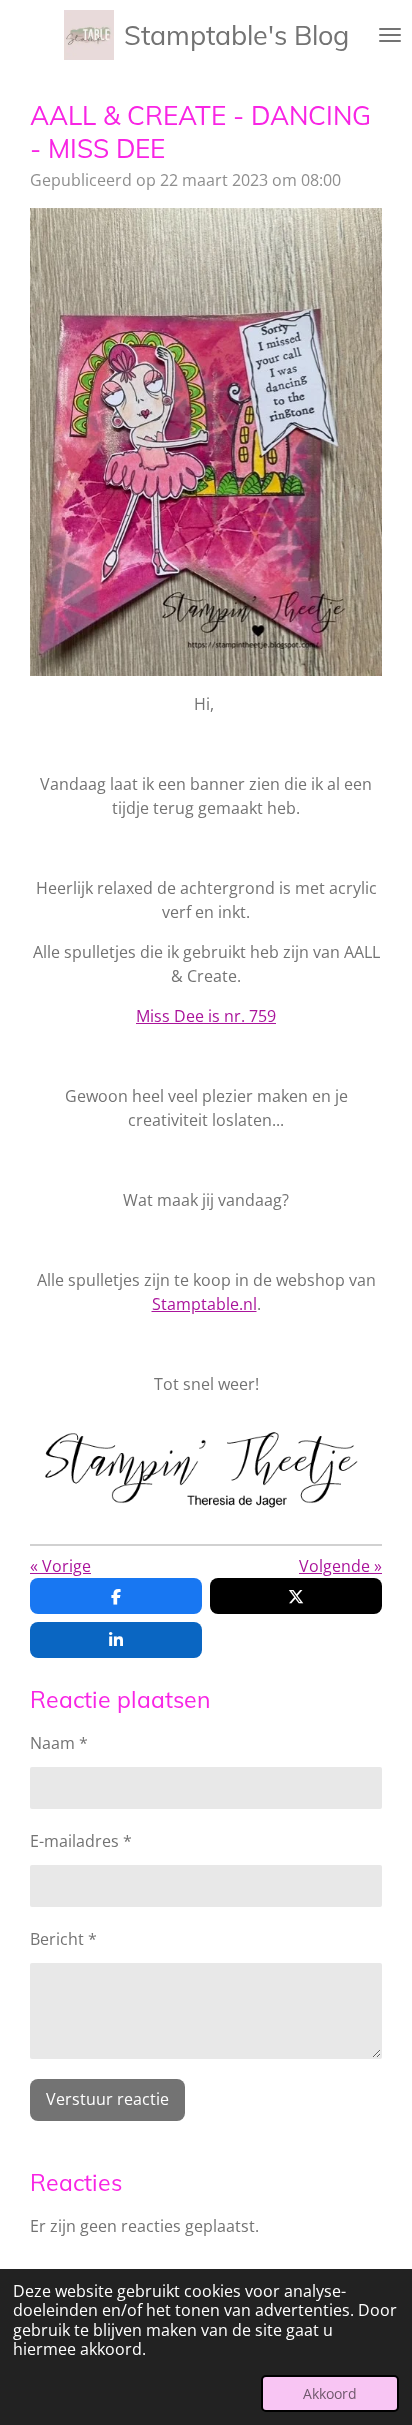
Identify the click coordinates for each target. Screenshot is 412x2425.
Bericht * (63, 1939)
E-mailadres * (81, 1841)
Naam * (59, 1743)
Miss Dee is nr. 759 (206, 1016)
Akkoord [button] (330, 2393)
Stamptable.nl (204, 1304)
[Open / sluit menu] (390, 35)
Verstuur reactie (107, 2099)
